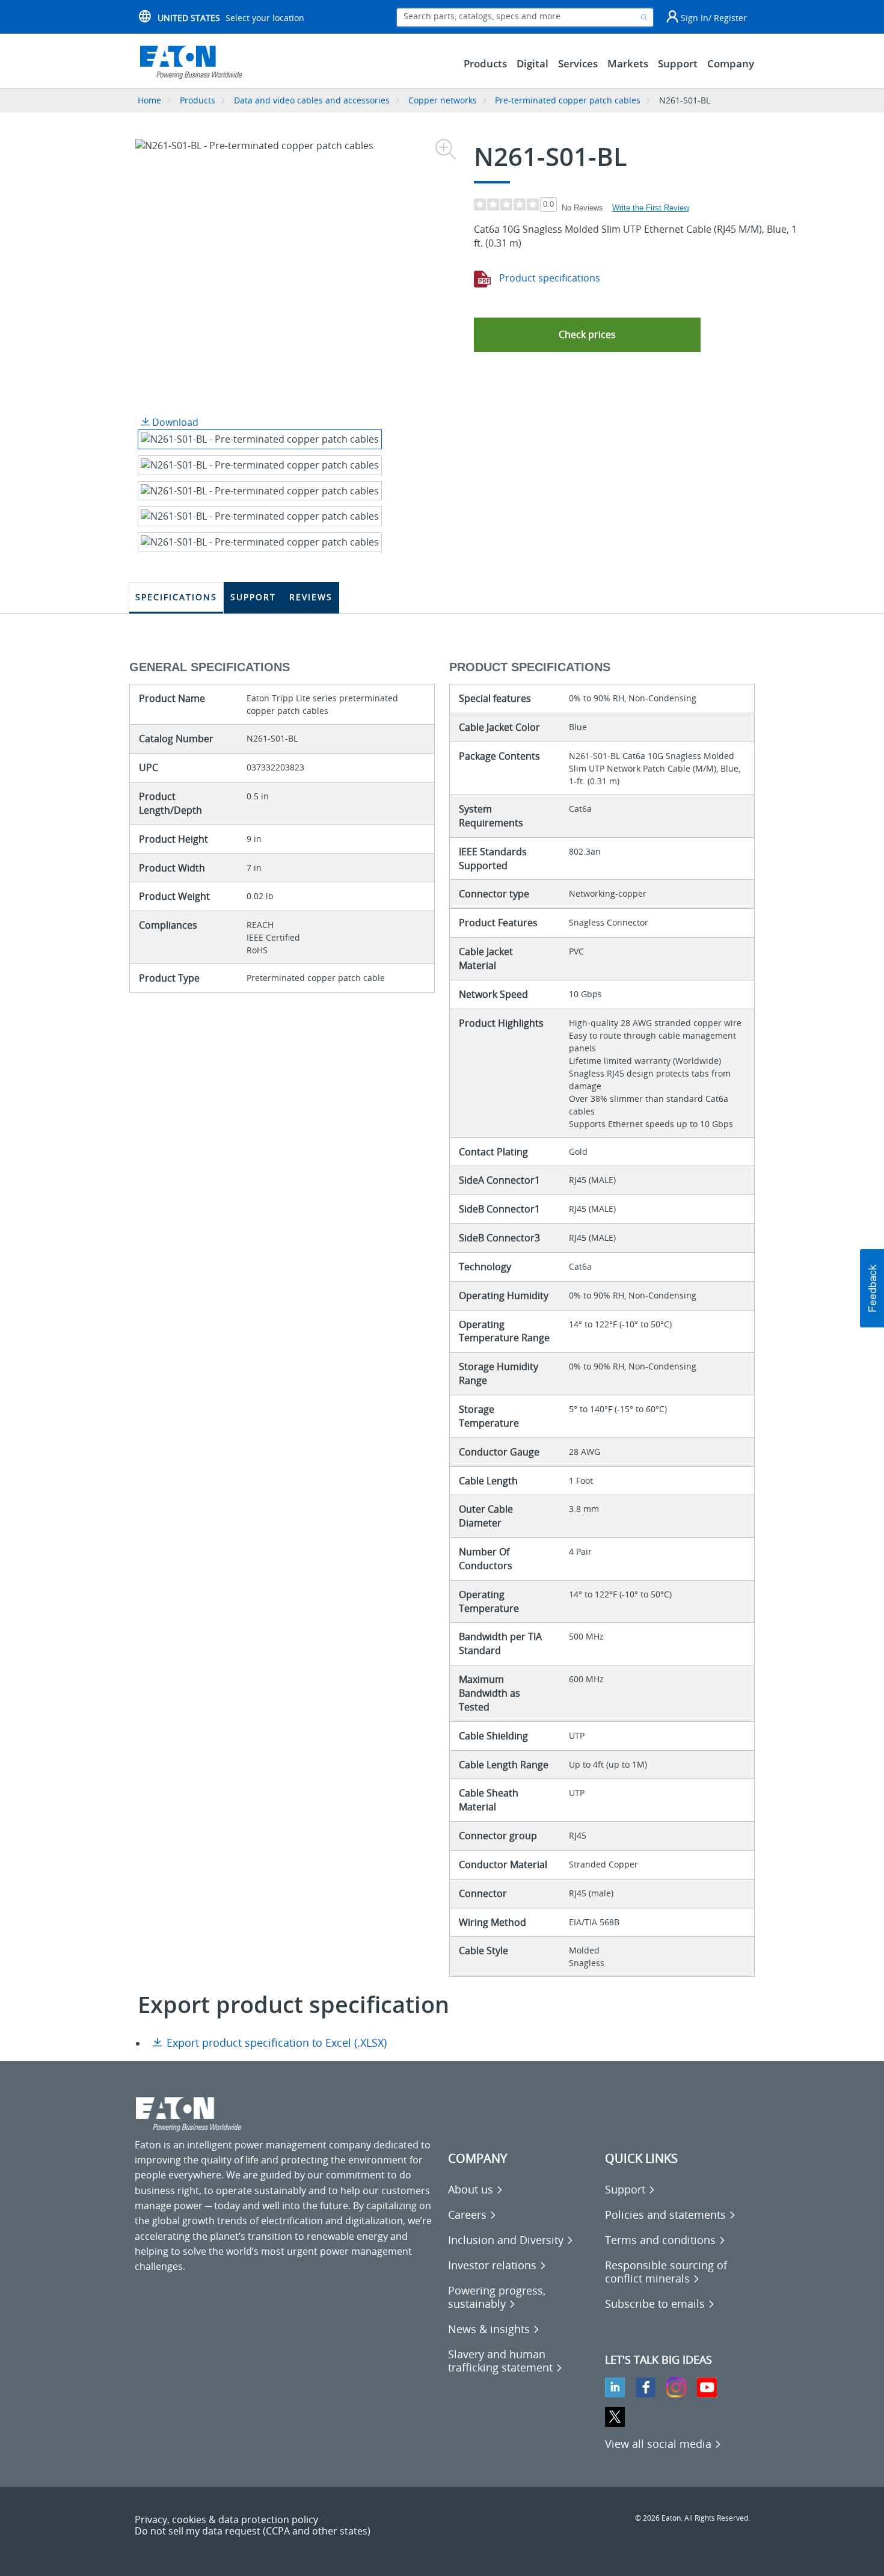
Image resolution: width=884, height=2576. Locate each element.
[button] (587, 335)
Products (198, 100)
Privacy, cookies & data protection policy (226, 2519)
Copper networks (443, 100)
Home (149, 100)
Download (174, 422)
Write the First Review (651, 208)
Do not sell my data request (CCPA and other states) (253, 2531)
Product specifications (548, 278)
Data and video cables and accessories (313, 100)
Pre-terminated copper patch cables (568, 100)
